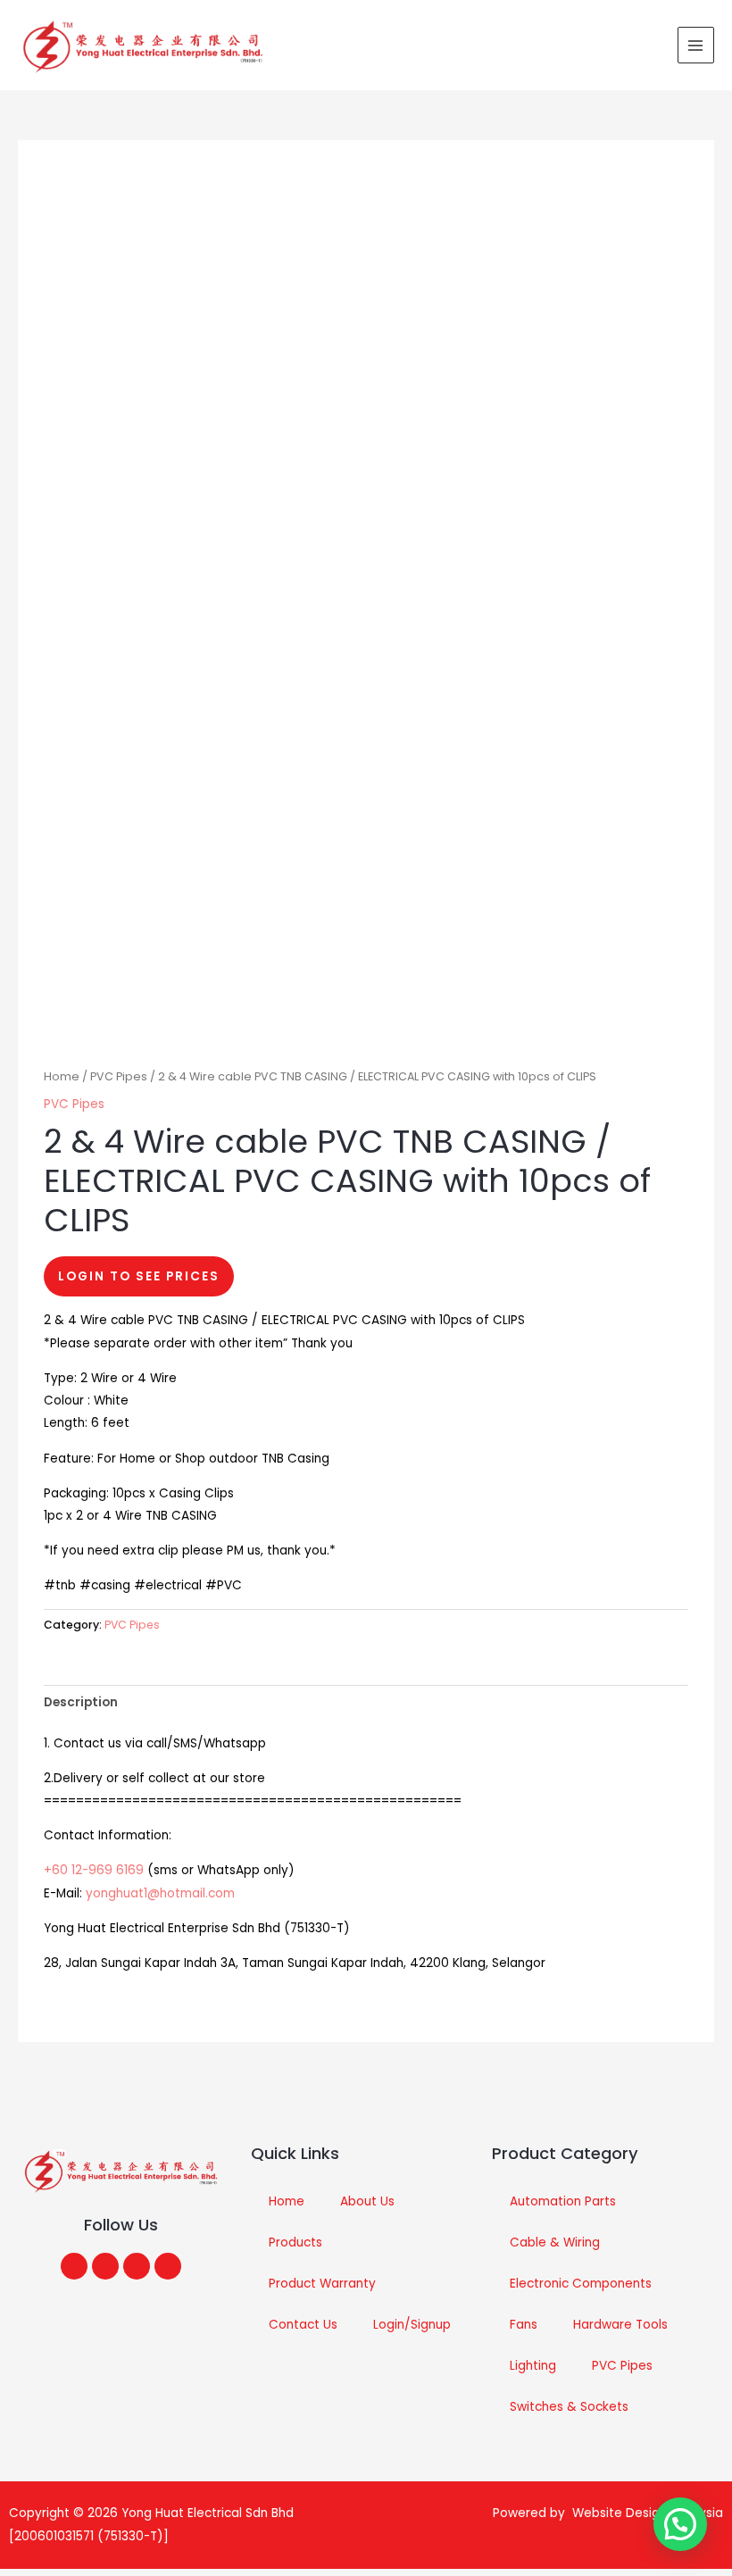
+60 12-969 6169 (94, 1870)
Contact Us (303, 2325)
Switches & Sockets (569, 2407)
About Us (367, 2201)
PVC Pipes (119, 1076)
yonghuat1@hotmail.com (160, 1893)
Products (295, 2243)
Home (62, 1076)
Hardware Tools (620, 2325)
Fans (524, 2325)
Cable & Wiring (555, 2243)
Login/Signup (412, 2325)
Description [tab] (81, 1702)
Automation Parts (563, 2201)
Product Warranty (322, 2284)
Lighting (533, 2366)
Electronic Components (581, 2284)
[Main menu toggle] (696, 45)
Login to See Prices (139, 1276)
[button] (680, 2524)
